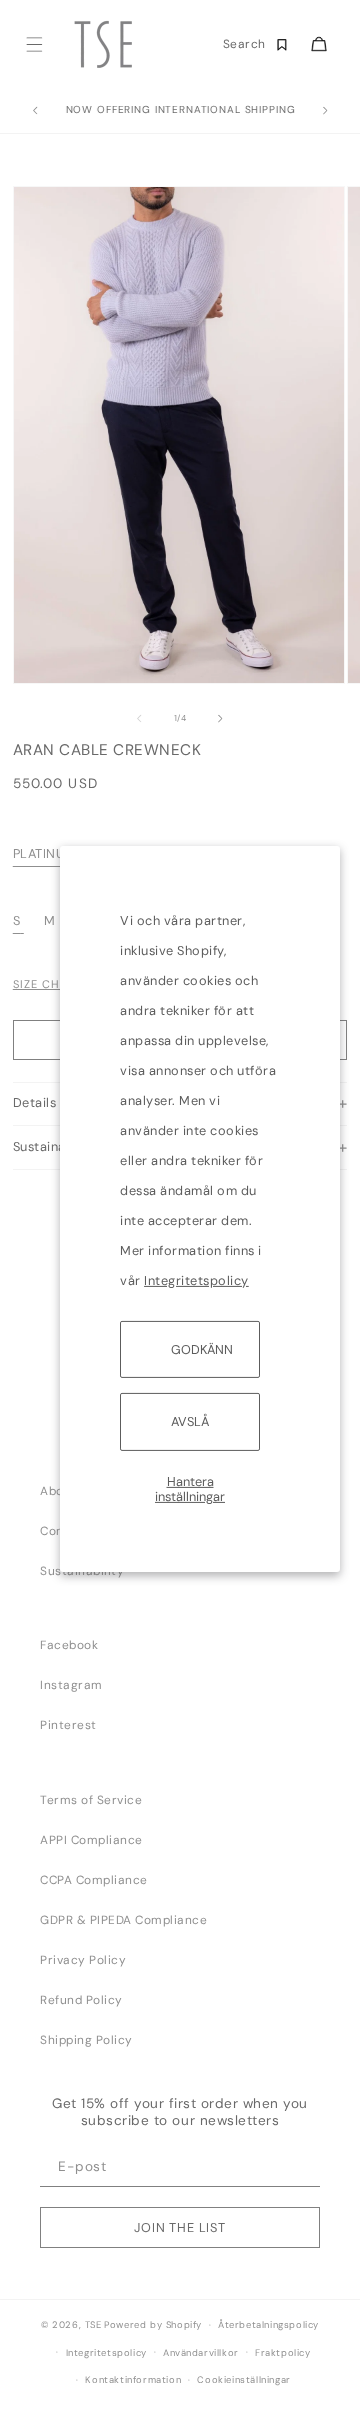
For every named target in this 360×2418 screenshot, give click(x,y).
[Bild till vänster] (139, 719)
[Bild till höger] (221, 719)
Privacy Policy (83, 1960)
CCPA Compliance (94, 1880)
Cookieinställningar (243, 2380)
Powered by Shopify (153, 2325)
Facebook (69, 1645)
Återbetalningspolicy (268, 2325)
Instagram (71, 1685)
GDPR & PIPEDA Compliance (123, 1920)
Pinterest (68, 1725)
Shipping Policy (86, 2040)
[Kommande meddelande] (325, 111)
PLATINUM (44, 853)
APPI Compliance (91, 1840)
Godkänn (202, 1349)
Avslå (190, 1421)
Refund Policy (81, 2000)
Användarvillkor (201, 2353)
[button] (33, 44)
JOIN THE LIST (180, 2227)
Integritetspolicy (196, 1280)
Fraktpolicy (283, 2353)
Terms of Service (91, 1800)
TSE (93, 2325)
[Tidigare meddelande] (35, 111)
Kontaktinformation (133, 2380)
